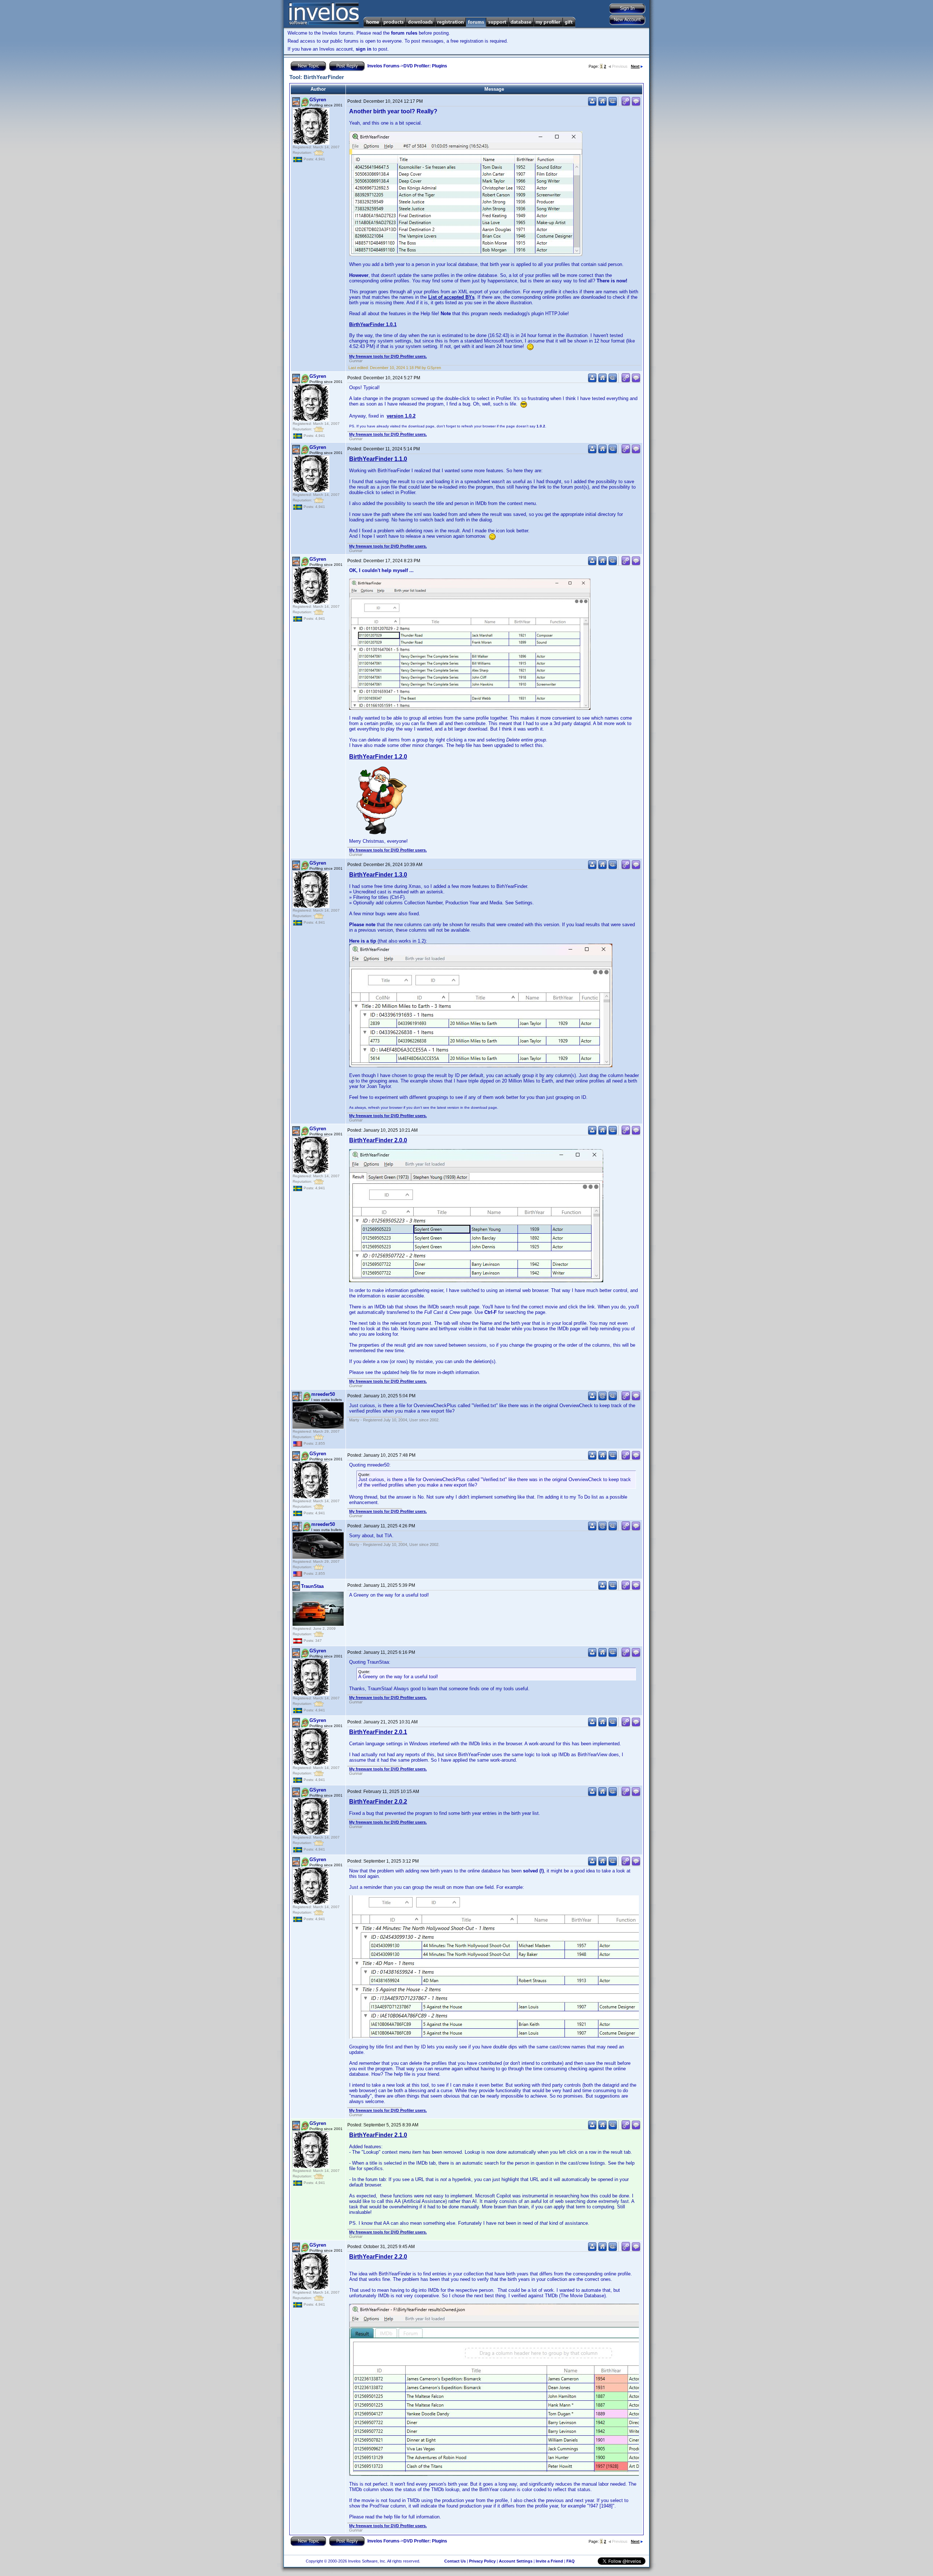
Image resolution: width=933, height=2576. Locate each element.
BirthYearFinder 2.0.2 (378, 1802)
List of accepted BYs (451, 297)
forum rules (404, 33)
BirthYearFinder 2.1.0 (378, 2135)
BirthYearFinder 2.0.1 (378, 1732)
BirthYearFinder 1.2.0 (378, 757)
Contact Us (455, 2561)
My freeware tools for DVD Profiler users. (388, 356)
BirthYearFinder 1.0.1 (373, 324)
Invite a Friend (549, 2561)
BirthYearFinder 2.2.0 (378, 2257)
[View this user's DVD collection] (613, 104)
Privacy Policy (482, 2561)
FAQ (571, 2561)
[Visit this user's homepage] (602, 104)
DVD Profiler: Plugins (425, 66)
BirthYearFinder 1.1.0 (378, 459)
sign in (364, 49)
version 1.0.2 (401, 416)
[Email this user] (602, 1399)
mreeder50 (323, 1394)
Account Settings (516, 2561)
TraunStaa (312, 1586)
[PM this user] (592, 104)
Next (635, 66)
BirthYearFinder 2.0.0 (378, 1140)
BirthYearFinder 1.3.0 (378, 875)
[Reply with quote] (636, 104)
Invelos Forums (383, 66)
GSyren (318, 100)
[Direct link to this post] (626, 104)
